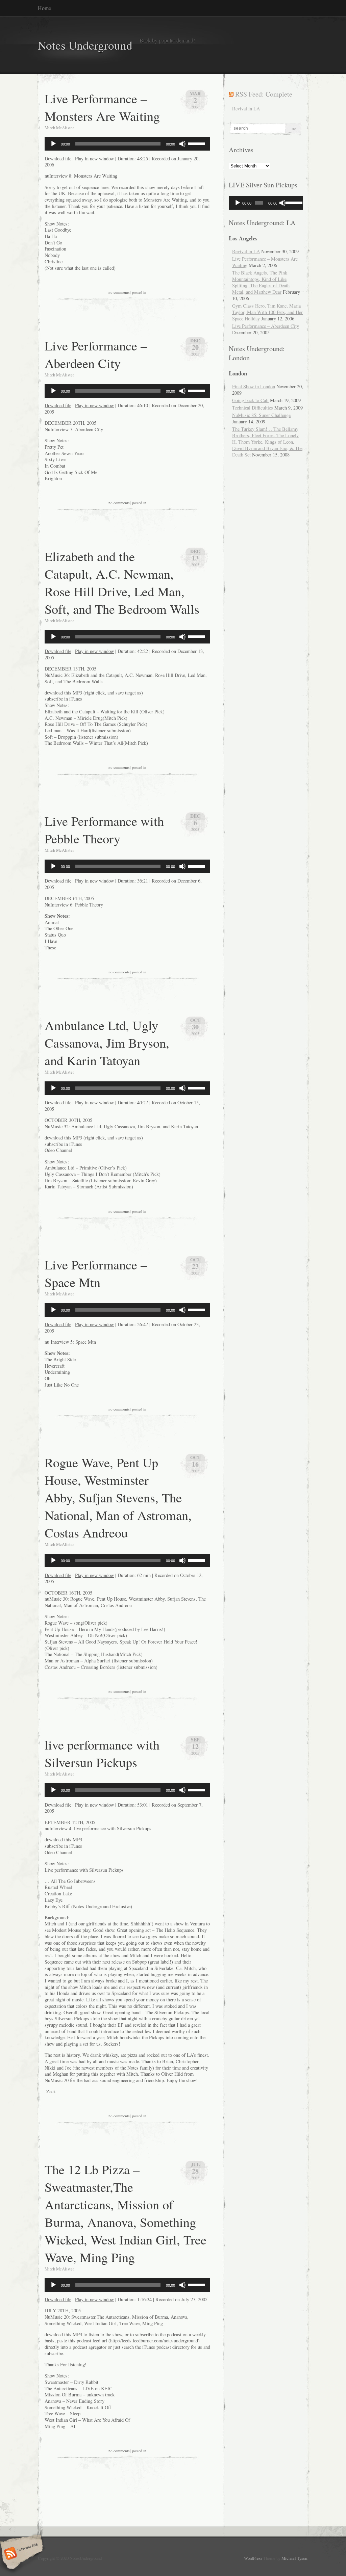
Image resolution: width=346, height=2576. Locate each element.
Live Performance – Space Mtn (96, 1273)
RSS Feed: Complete (264, 94)
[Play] (53, 144)
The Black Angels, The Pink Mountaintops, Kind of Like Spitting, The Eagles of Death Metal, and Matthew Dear (261, 282)
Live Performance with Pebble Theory (104, 830)
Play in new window (94, 159)
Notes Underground (85, 45)
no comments (119, 292)
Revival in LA (246, 109)
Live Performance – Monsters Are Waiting (102, 107)
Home (44, 8)
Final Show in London (254, 386)
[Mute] (182, 144)
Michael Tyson (294, 2558)
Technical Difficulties (253, 408)
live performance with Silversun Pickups (102, 1753)
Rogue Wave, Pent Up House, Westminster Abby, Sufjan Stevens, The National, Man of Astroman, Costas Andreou (118, 1497)
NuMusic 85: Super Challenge (261, 415)
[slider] (197, 143)
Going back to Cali (250, 400)
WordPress (253, 2558)
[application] (127, 144)
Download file (58, 159)
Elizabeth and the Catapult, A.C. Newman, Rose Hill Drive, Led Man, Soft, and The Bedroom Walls (122, 582)
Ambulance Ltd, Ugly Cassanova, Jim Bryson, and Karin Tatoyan (107, 1043)
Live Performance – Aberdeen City (96, 354)
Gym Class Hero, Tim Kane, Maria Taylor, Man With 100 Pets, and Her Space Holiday (267, 312)
